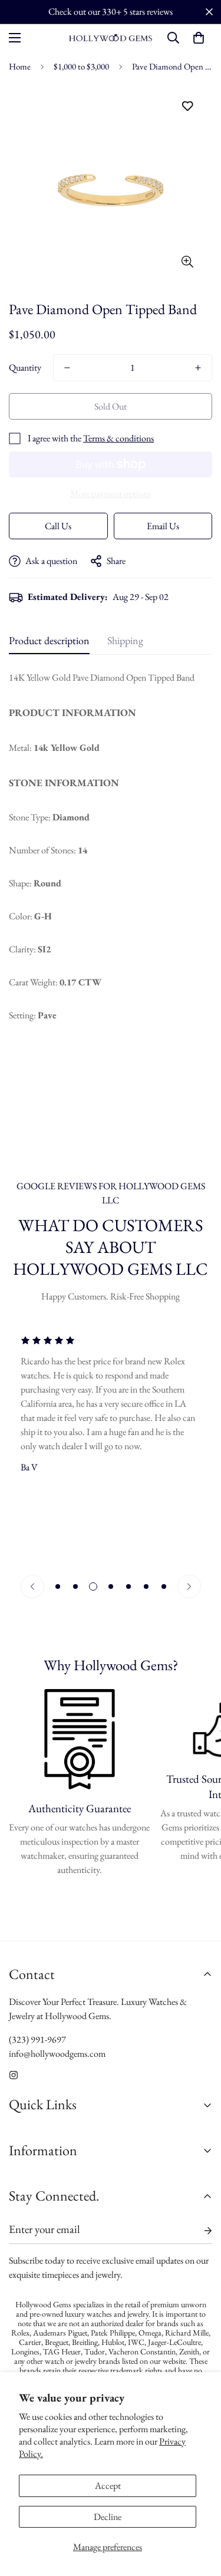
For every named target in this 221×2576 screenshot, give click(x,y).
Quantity (25, 367)
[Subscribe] (199, 2231)
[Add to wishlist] (187, 106)
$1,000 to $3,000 (81, 66)
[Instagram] (14, 2075)
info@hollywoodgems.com (57, 2054)
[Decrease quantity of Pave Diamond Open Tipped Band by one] (67, 368)
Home (20, 66)
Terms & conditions (118, 438)
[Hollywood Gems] (111, 38)
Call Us (58, 526)
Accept (108, 2486)
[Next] (189, 1587)
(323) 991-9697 (37, 2039)
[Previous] (32, 1587)
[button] (199, 38)
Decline (108, 2517)
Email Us (163, 526)
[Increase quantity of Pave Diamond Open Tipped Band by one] (198, 368)
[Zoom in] (187, 261)
